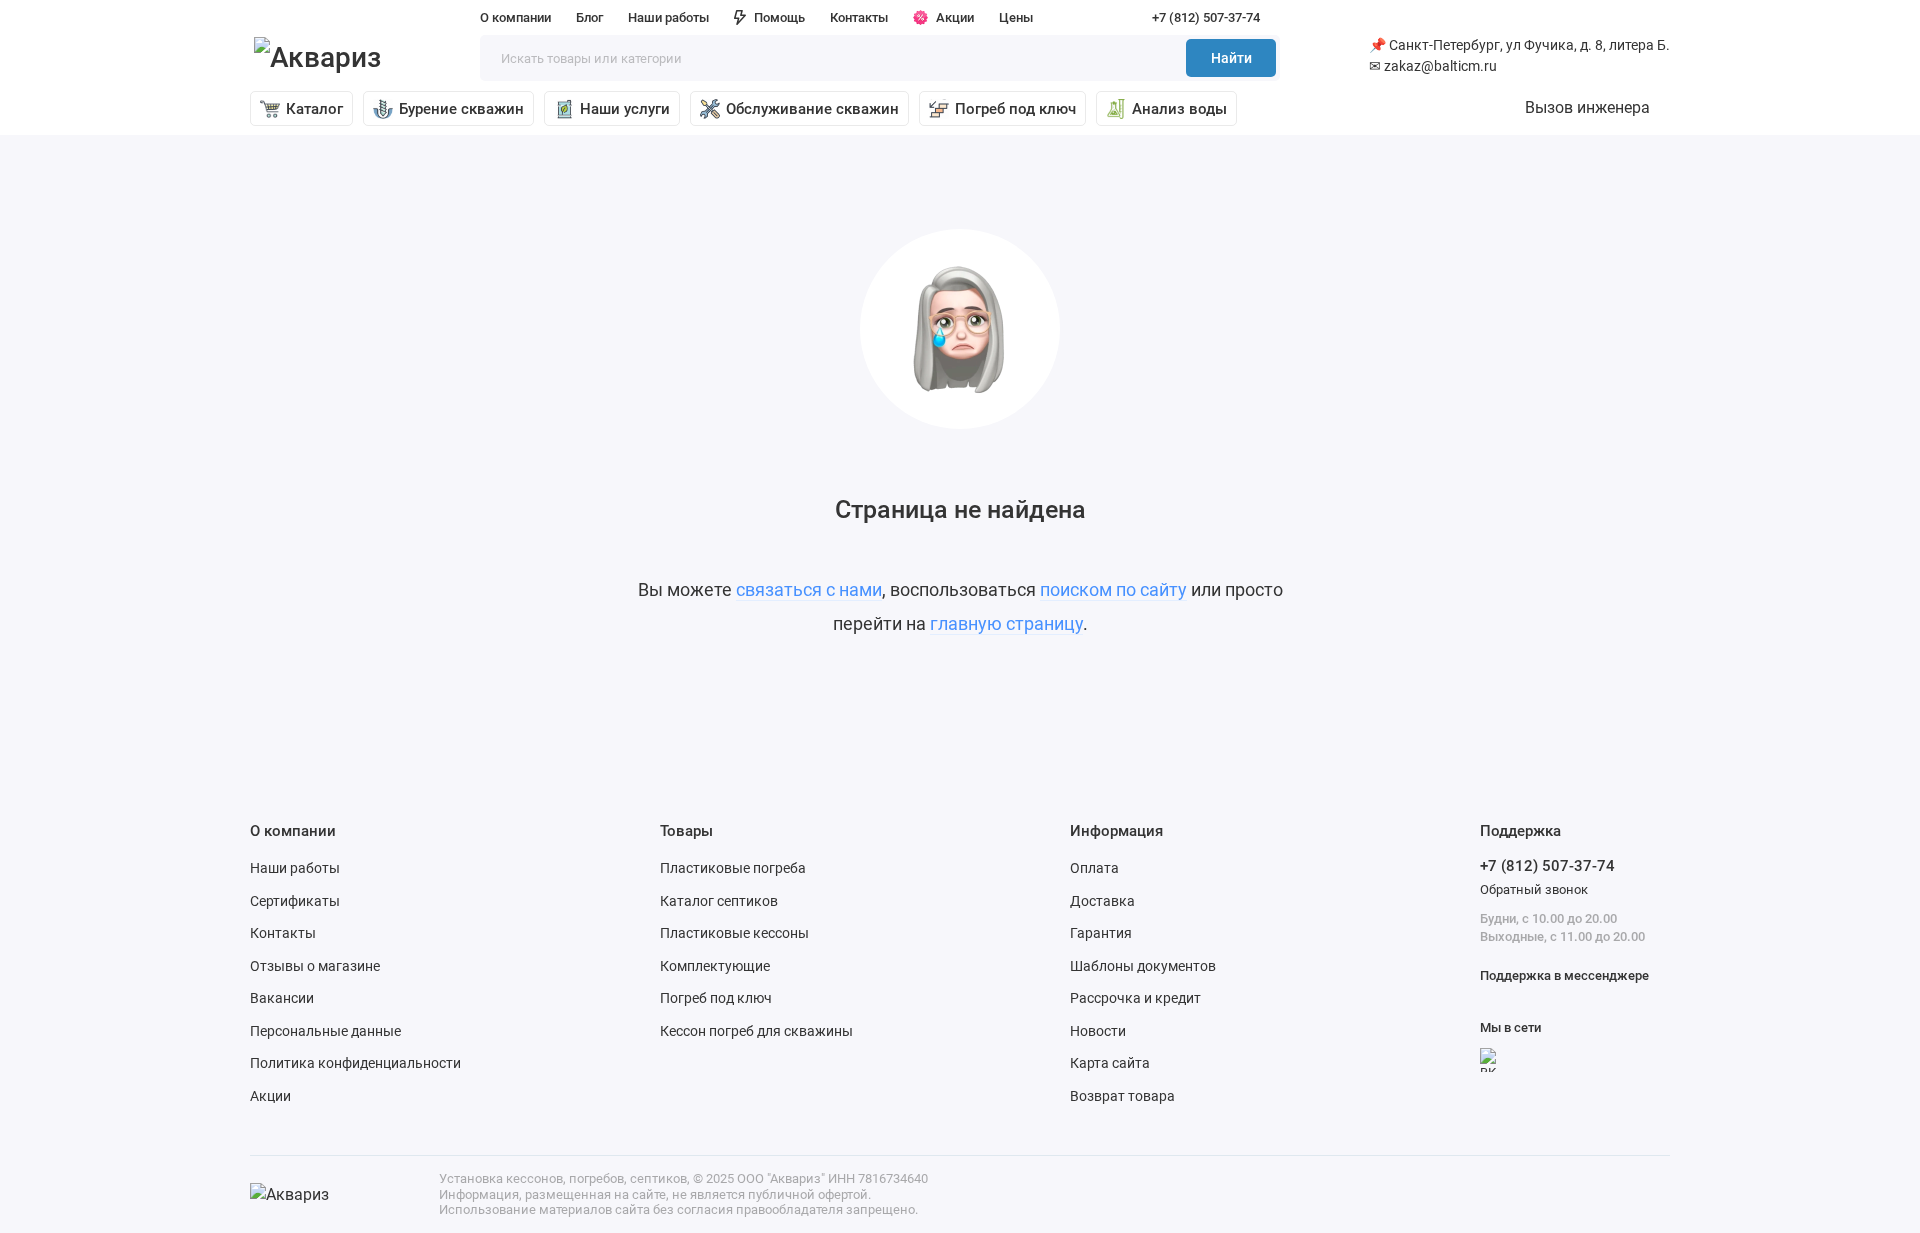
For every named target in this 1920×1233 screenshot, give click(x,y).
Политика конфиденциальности (355, 1063)
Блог (589, 17)
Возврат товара (1122, 1096)
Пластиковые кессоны (734, 933)
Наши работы (668, 17)
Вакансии (282, 998)
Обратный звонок (1534, 889)
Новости (1098, 1031)
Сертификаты (295, 901)
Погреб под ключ (1015, 109)
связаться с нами (809, 589)
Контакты (859, 17)
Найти (1231, 58)
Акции (955, 17)
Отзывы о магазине (315, 966)
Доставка (1102, 901)
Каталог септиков (719, 901)
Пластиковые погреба (733, 868)
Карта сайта (1110, 1063)
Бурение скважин (461, 109)
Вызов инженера (1587, 107)
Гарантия (1101, 933)
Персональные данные (325, 1031)
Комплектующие (715, 966)
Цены (1016, 17)
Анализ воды (1179, 109)
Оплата (1094, 868)
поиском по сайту (1113, 589)
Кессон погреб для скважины (756, 1031)
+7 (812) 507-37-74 (1206, 17)
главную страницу (1006, 623)
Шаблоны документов (1143, 966)
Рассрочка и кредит (1135, 998)
